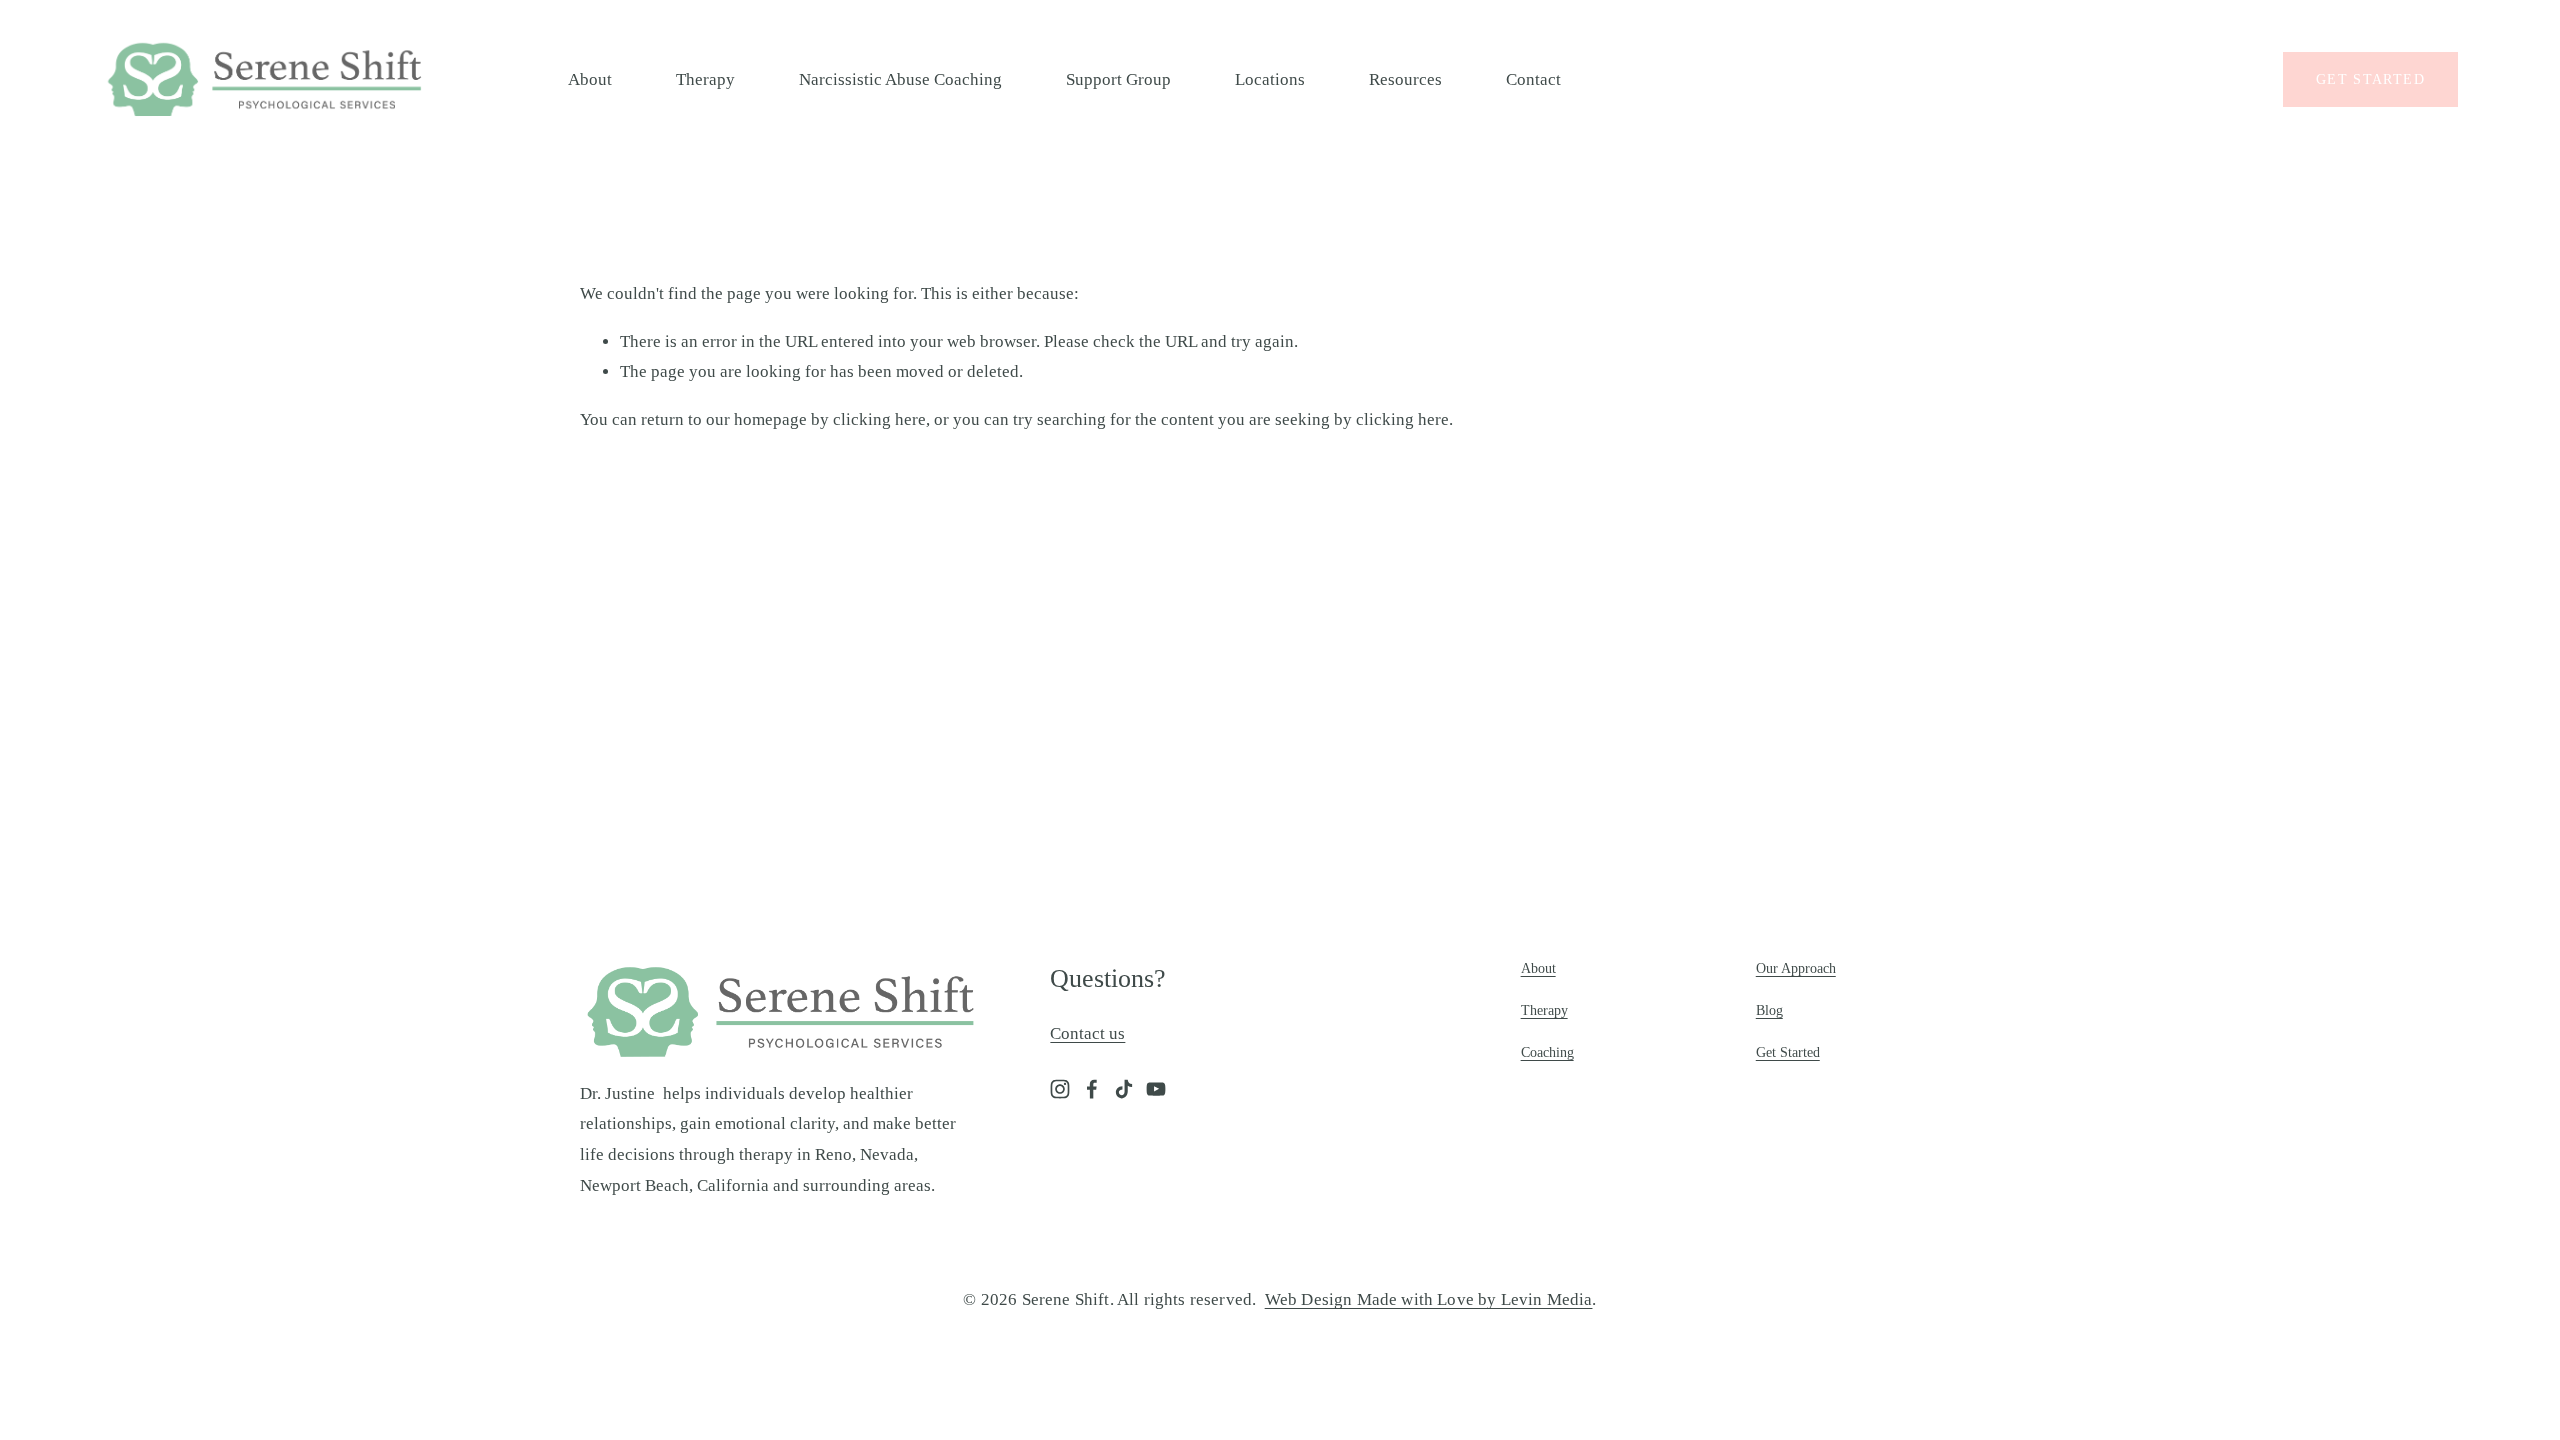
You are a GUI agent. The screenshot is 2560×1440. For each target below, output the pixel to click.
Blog (1769, 1010)
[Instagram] (1060, 1089)
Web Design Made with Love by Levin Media (1429, 1299)
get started (2370, 79)
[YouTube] (1156, 1089)
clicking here (879, 419)
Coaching (1547, 1052)
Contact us (1087, 1033)
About (590, 79)
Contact (1533, 79)
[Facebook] (1092, 1089)
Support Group (1118, 79)
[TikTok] (1124, 1089)
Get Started (1788, 1052)
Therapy (705, 79)
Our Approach (1796, 968)
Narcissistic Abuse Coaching (900, 79)
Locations (1270, 79)
